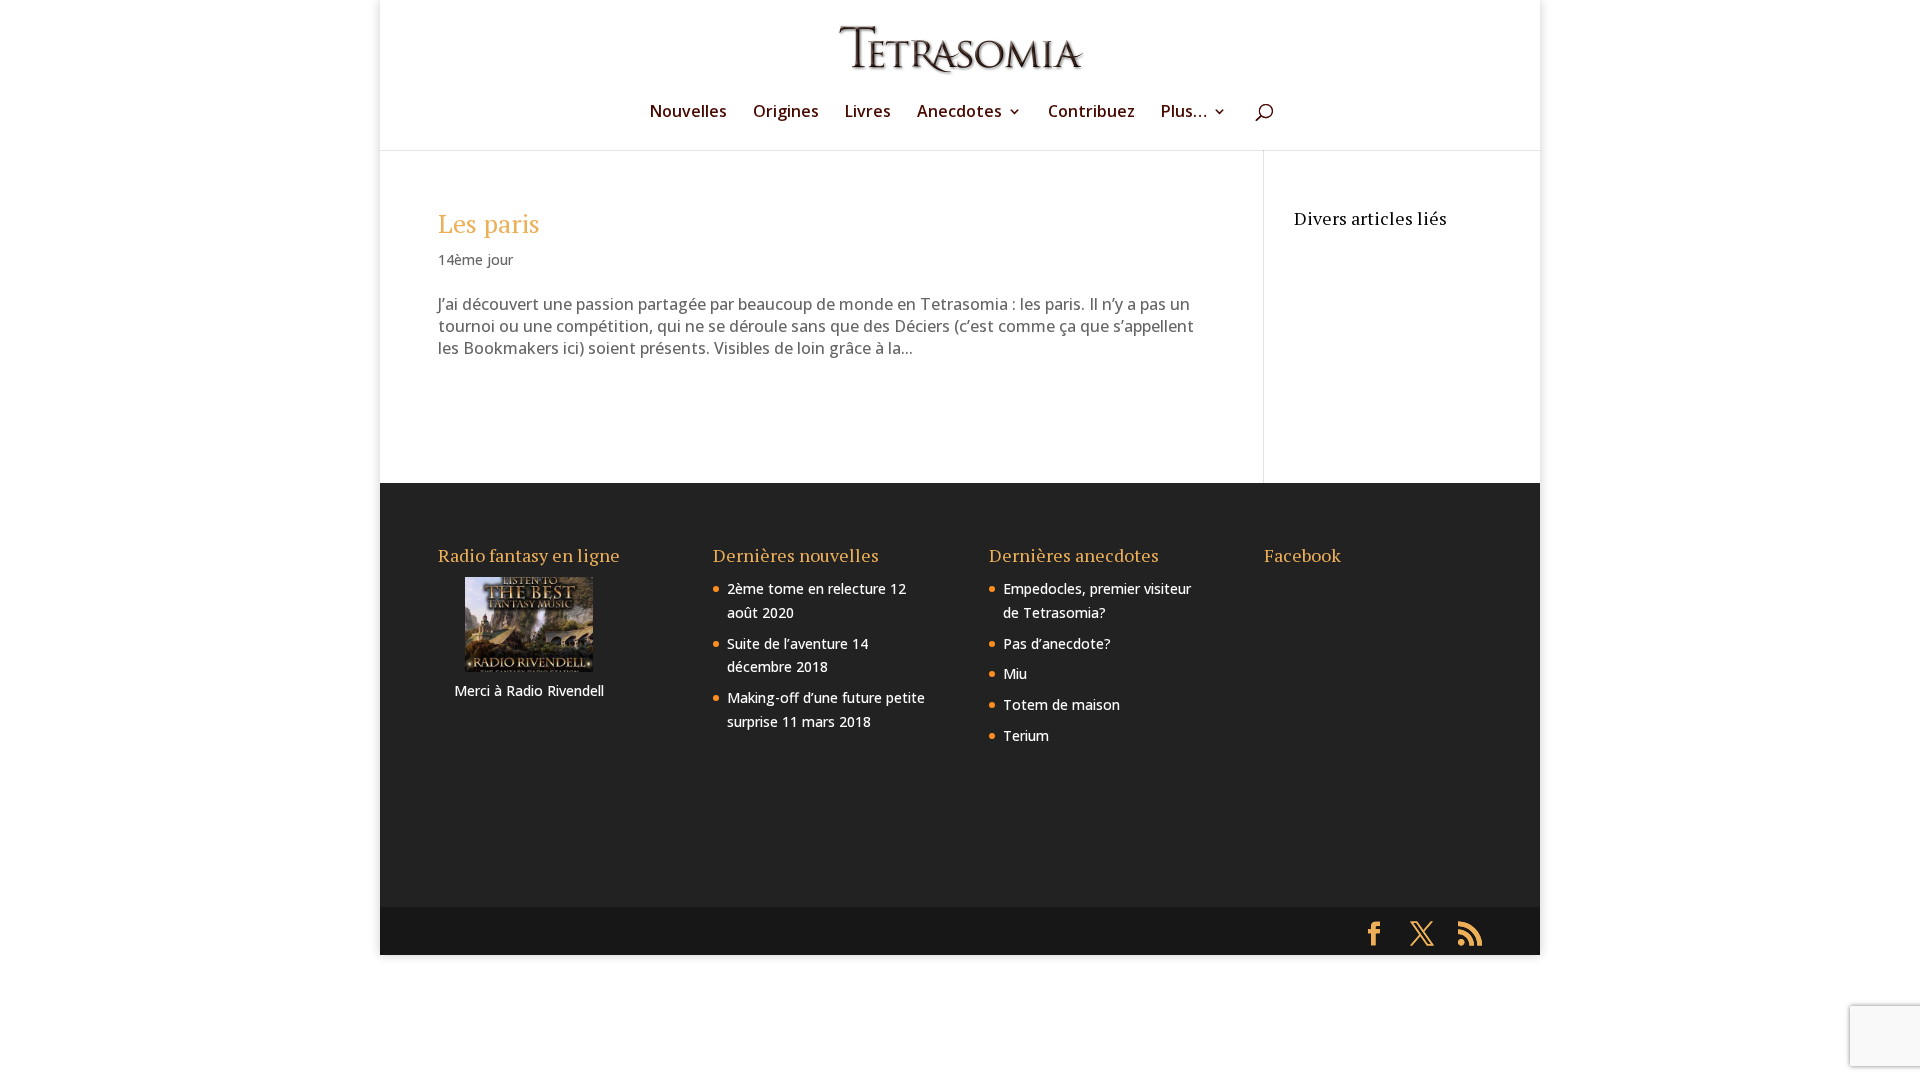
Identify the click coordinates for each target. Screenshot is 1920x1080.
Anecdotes (959, 113)
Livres (868, 113)
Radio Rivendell (555, 690)
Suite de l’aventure (787, 643)
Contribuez (1091, 113)
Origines (786, 113)
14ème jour (475, 259)
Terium (1026, 735)
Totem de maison (1061, 704)
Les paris (489, 223)
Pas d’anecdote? (1057, 643)
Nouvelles (688, 113)
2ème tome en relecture (806, 588)
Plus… (1184, 113)
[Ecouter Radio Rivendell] (529, 666)
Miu (1015, 673)
